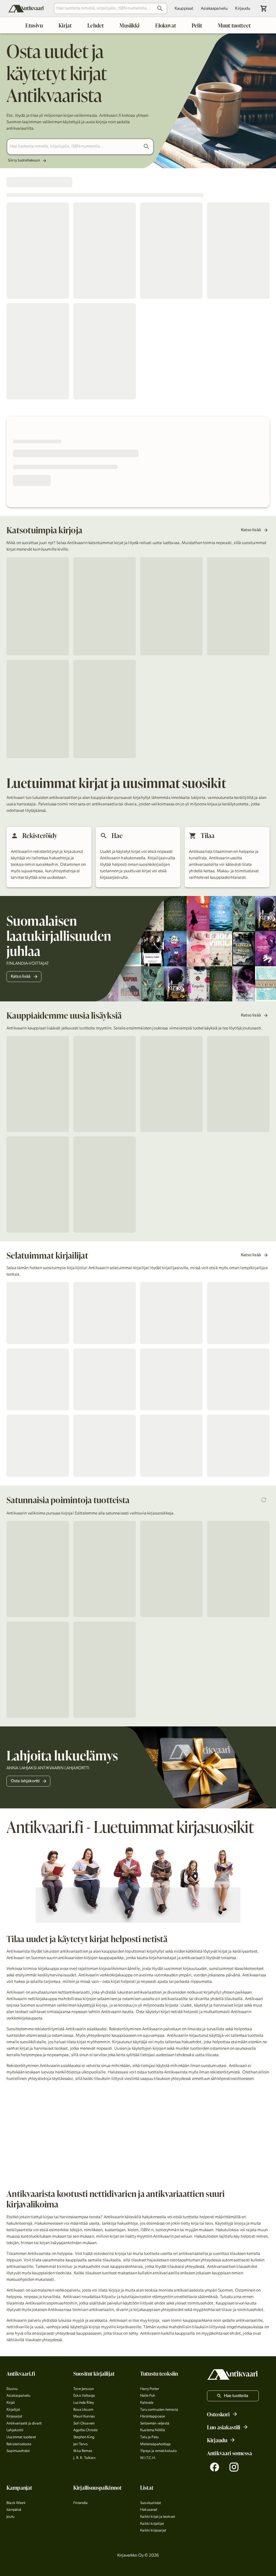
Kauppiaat (184, 9)
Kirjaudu (243, 9)
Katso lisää (251, 530)
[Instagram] (234, 2467)
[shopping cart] (264, 8)
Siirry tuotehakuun (24, 161)
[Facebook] (215, 2467)
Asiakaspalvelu (214, 9)
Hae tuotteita (236, 2396)
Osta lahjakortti (25, 1781)
